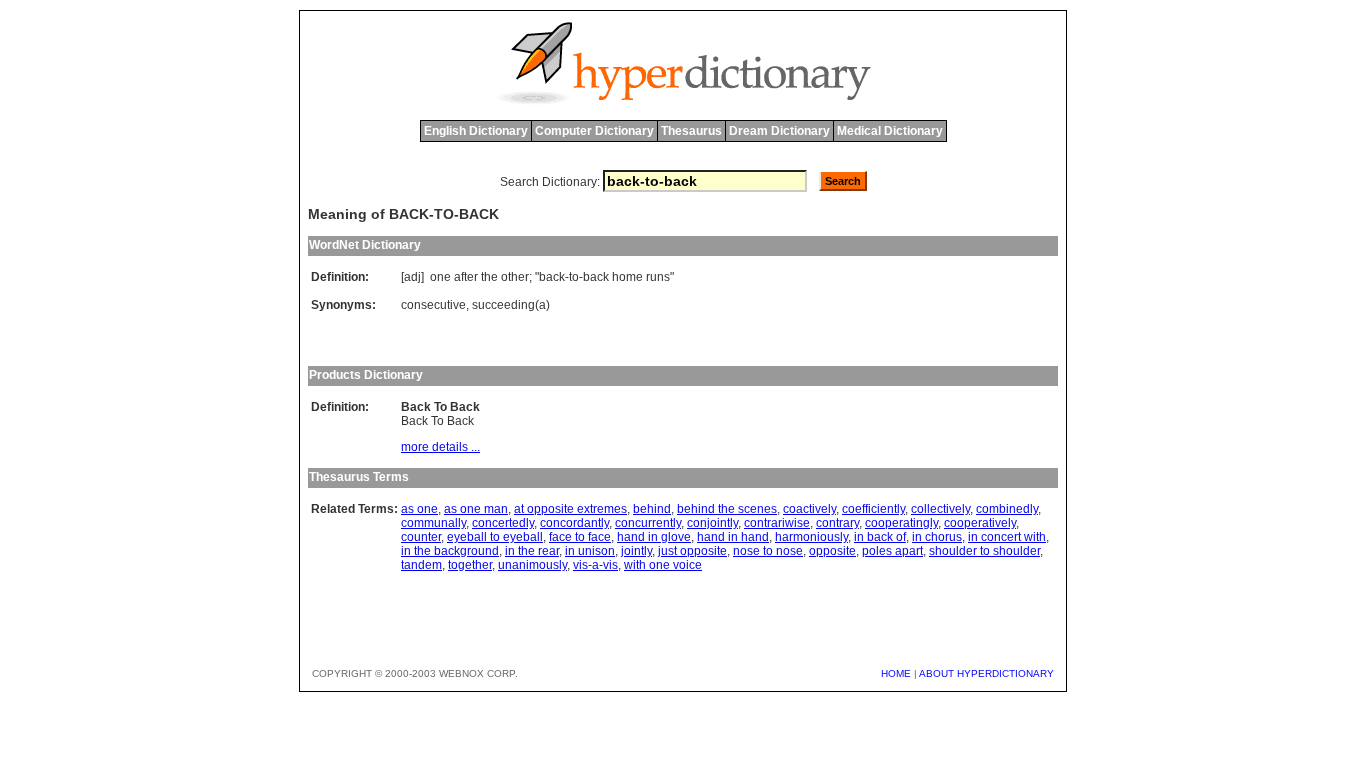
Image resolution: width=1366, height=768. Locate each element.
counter (421, 537)
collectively (940, 509)
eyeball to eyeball (495, 537)
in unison (590, 551)
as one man (476, 509)
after (466, 277)
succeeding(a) (511, 305)
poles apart (892, 551)
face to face (580, 537)
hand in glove (654, 537)
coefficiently (873, 509)
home (627, 277)
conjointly (712, 523)
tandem (421, 565)
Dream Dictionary (779, 131)
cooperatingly (901, 523)
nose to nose (768, 551)
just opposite (692, 551)
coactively (809, 509)
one (440, 277)
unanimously (532, 565)
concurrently (648, 523)
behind (652, 509)
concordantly (574, 523)
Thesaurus (691, 131)
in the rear (532, 551)
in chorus (937, 537)
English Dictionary (476, 131)
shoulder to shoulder (984, 551)
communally (433, 523)
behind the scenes (727, 509)
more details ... (440, 447)
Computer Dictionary (594, 131)
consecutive (433, 305)
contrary (837, 523)
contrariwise (777, 523)
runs (658, 277)
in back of (880, 537)
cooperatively (980, 523)
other (515, 277)
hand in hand (733, 537)
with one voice (663, 565)
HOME (896, 673)
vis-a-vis (595, 565)
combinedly (1007, 509)
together (470, 565)
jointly (636, 551)
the (489, 277)
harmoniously (811, 537)
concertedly (503, 523)
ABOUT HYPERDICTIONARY (986, 673)
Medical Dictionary (890, 131)
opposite (832, 551)
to (574, 277)
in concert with (1007, 537)
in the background (450, 551)
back (552, 277)
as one (419, 509)
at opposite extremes (570, 509)
